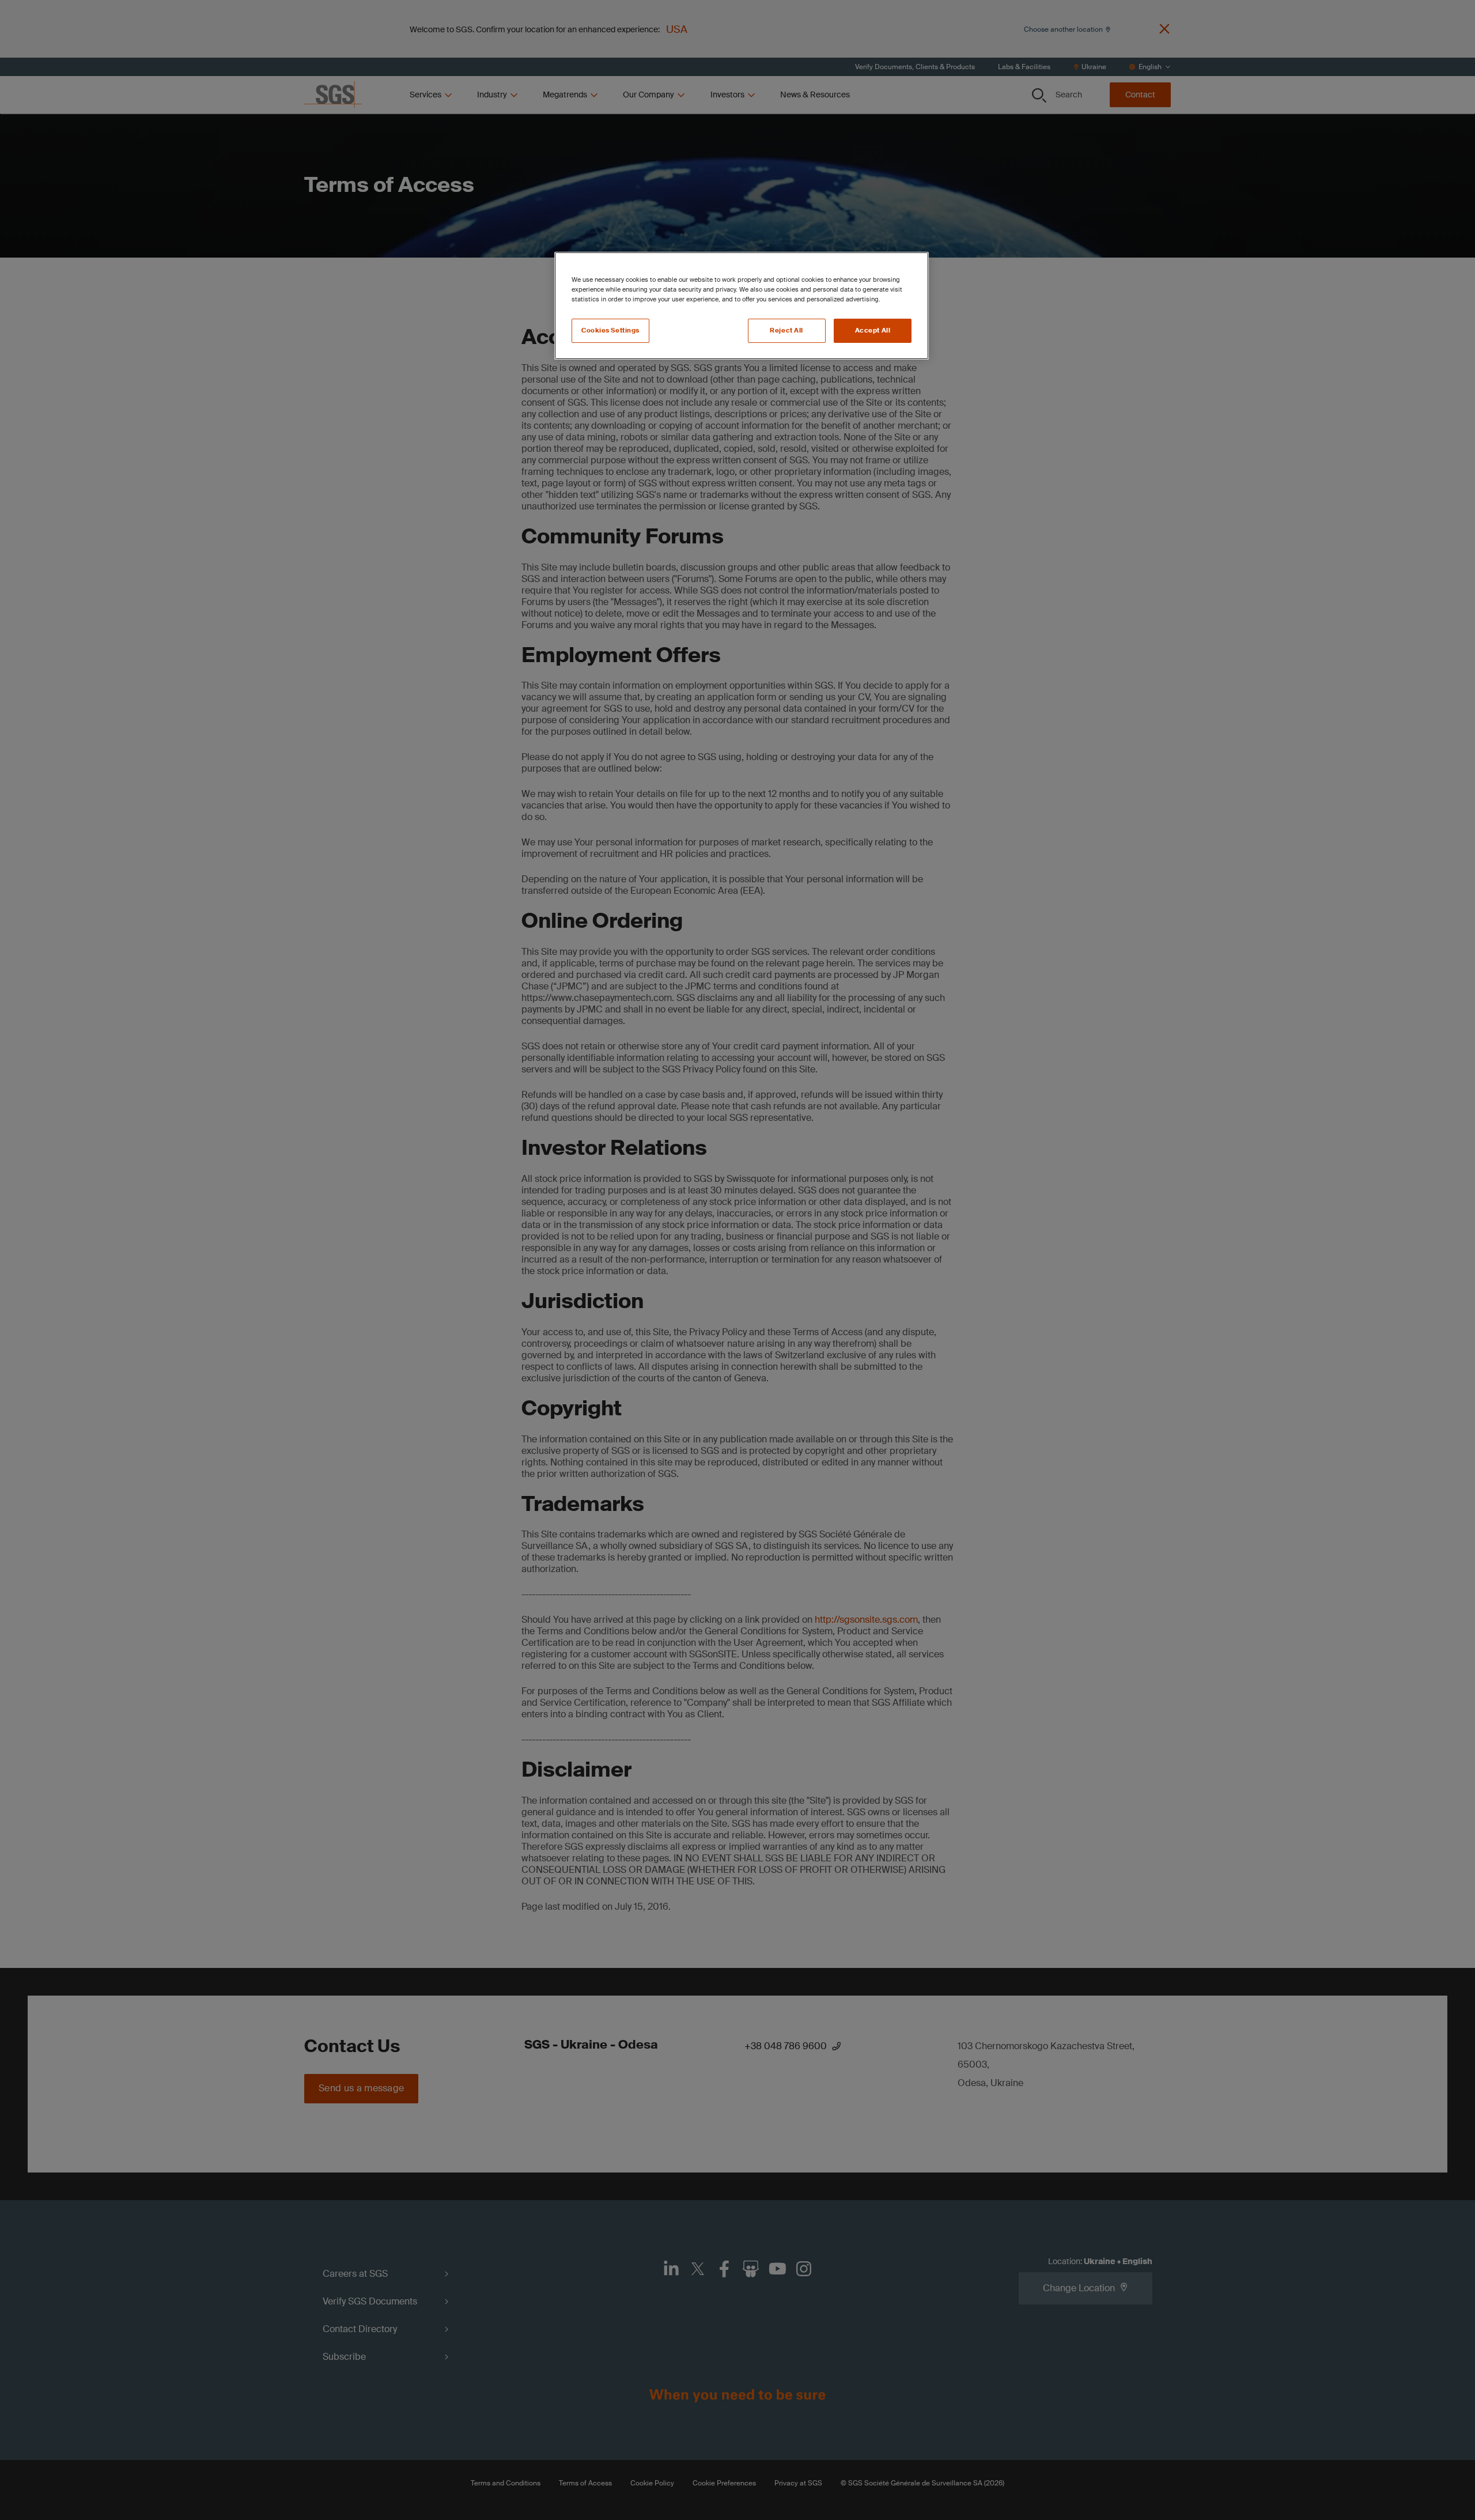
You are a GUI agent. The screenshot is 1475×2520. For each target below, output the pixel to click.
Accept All (873, 330)
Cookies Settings (610, 330)
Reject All (786, 330)
